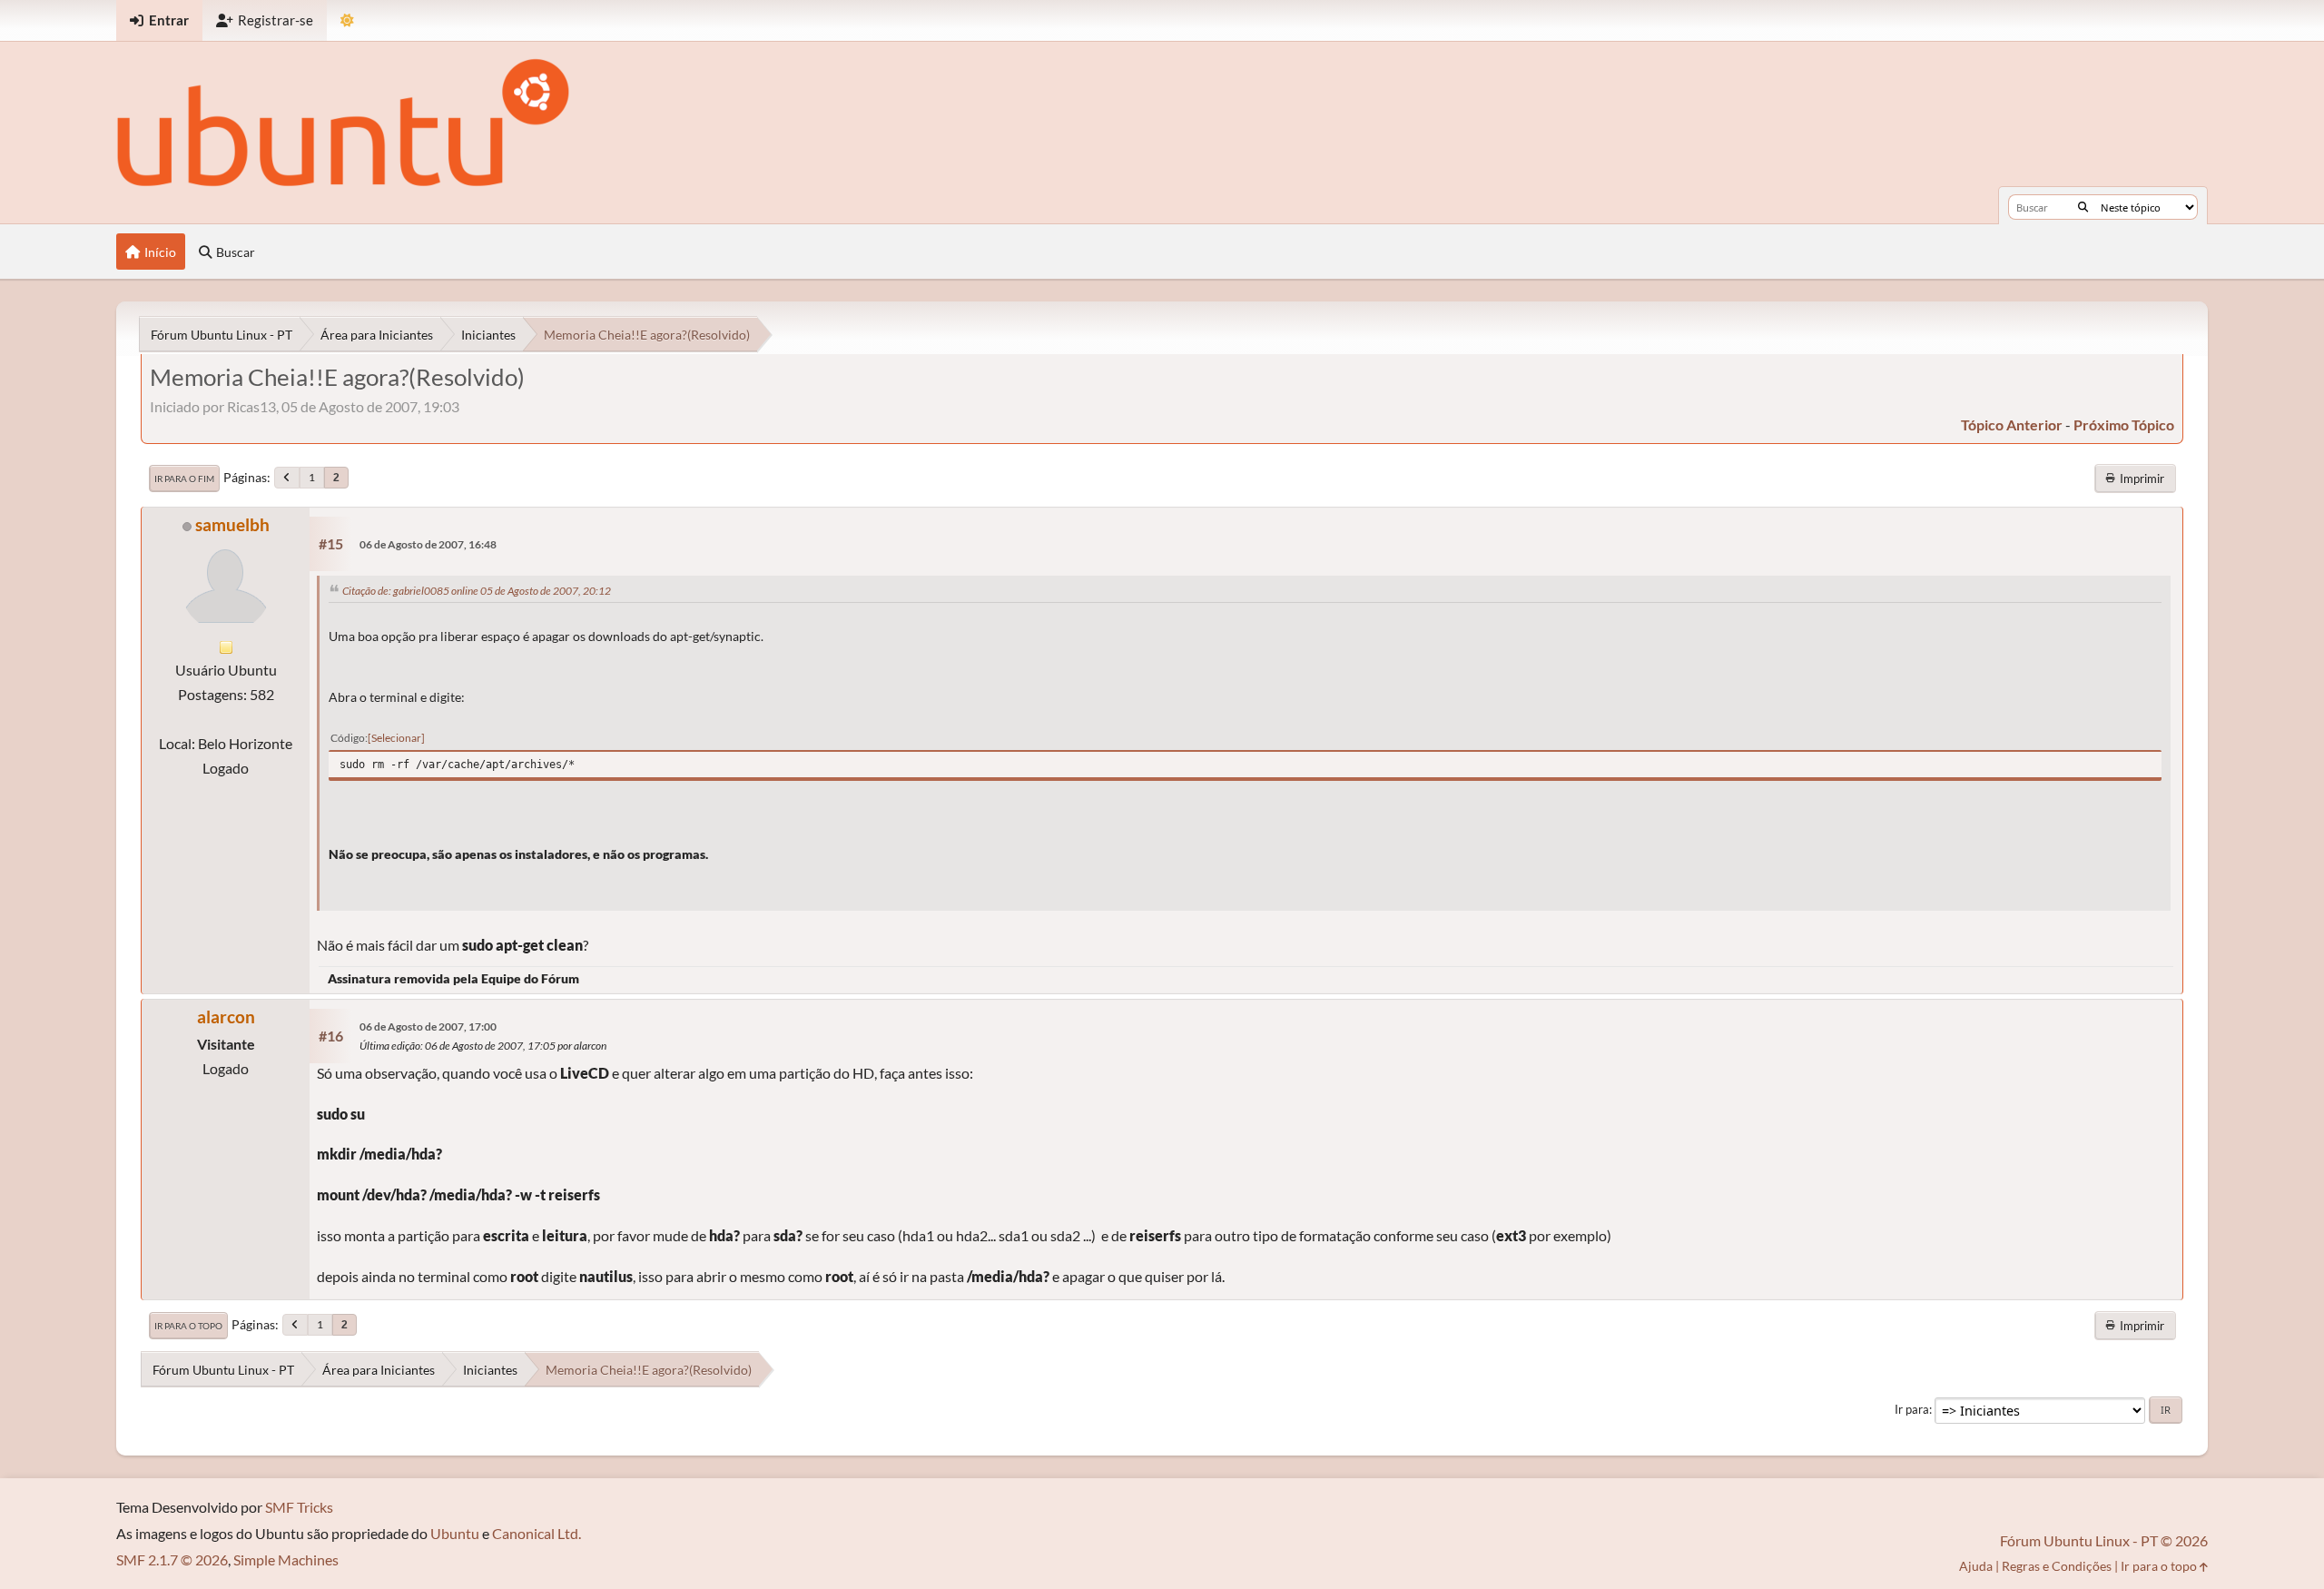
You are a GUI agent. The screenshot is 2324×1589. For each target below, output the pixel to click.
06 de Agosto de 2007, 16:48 (428, 544)
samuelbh (232, 524)
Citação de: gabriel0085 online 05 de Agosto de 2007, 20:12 (477, 591)
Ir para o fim (184, 479)
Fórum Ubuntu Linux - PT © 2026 (2104, 1540)
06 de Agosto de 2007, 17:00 (428, 1026)
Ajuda (1976, 1566)
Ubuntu (455, 1533)
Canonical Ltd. (537, 1533)
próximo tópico (2124, 424)
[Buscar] (2083, 207)
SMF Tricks (299, 1507)
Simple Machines (286, 1559)
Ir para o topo (188, 1326)
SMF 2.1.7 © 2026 (172, 1559)
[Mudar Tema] (347, 20)
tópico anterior (2012, 424)
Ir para (1912, 1409)
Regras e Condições (2057, 1566)
